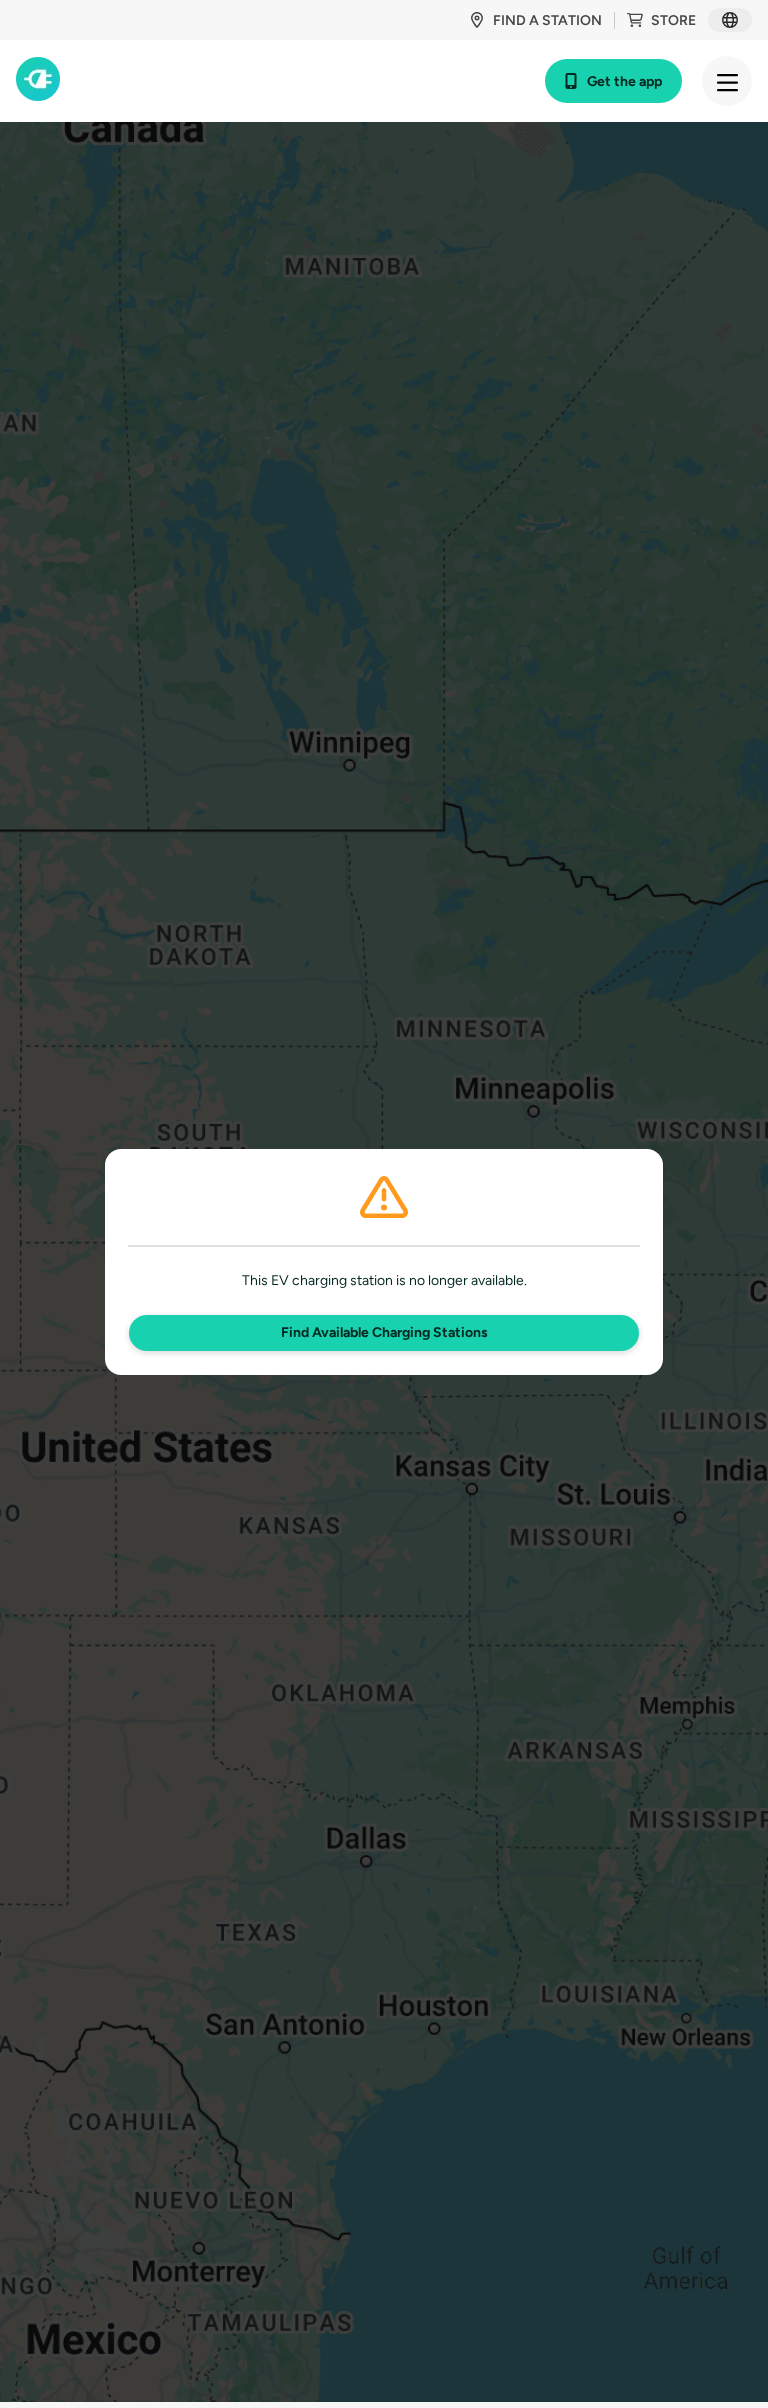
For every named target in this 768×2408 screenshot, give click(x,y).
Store (673, 20)
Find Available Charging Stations (384, 1332)
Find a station (547, 20)
